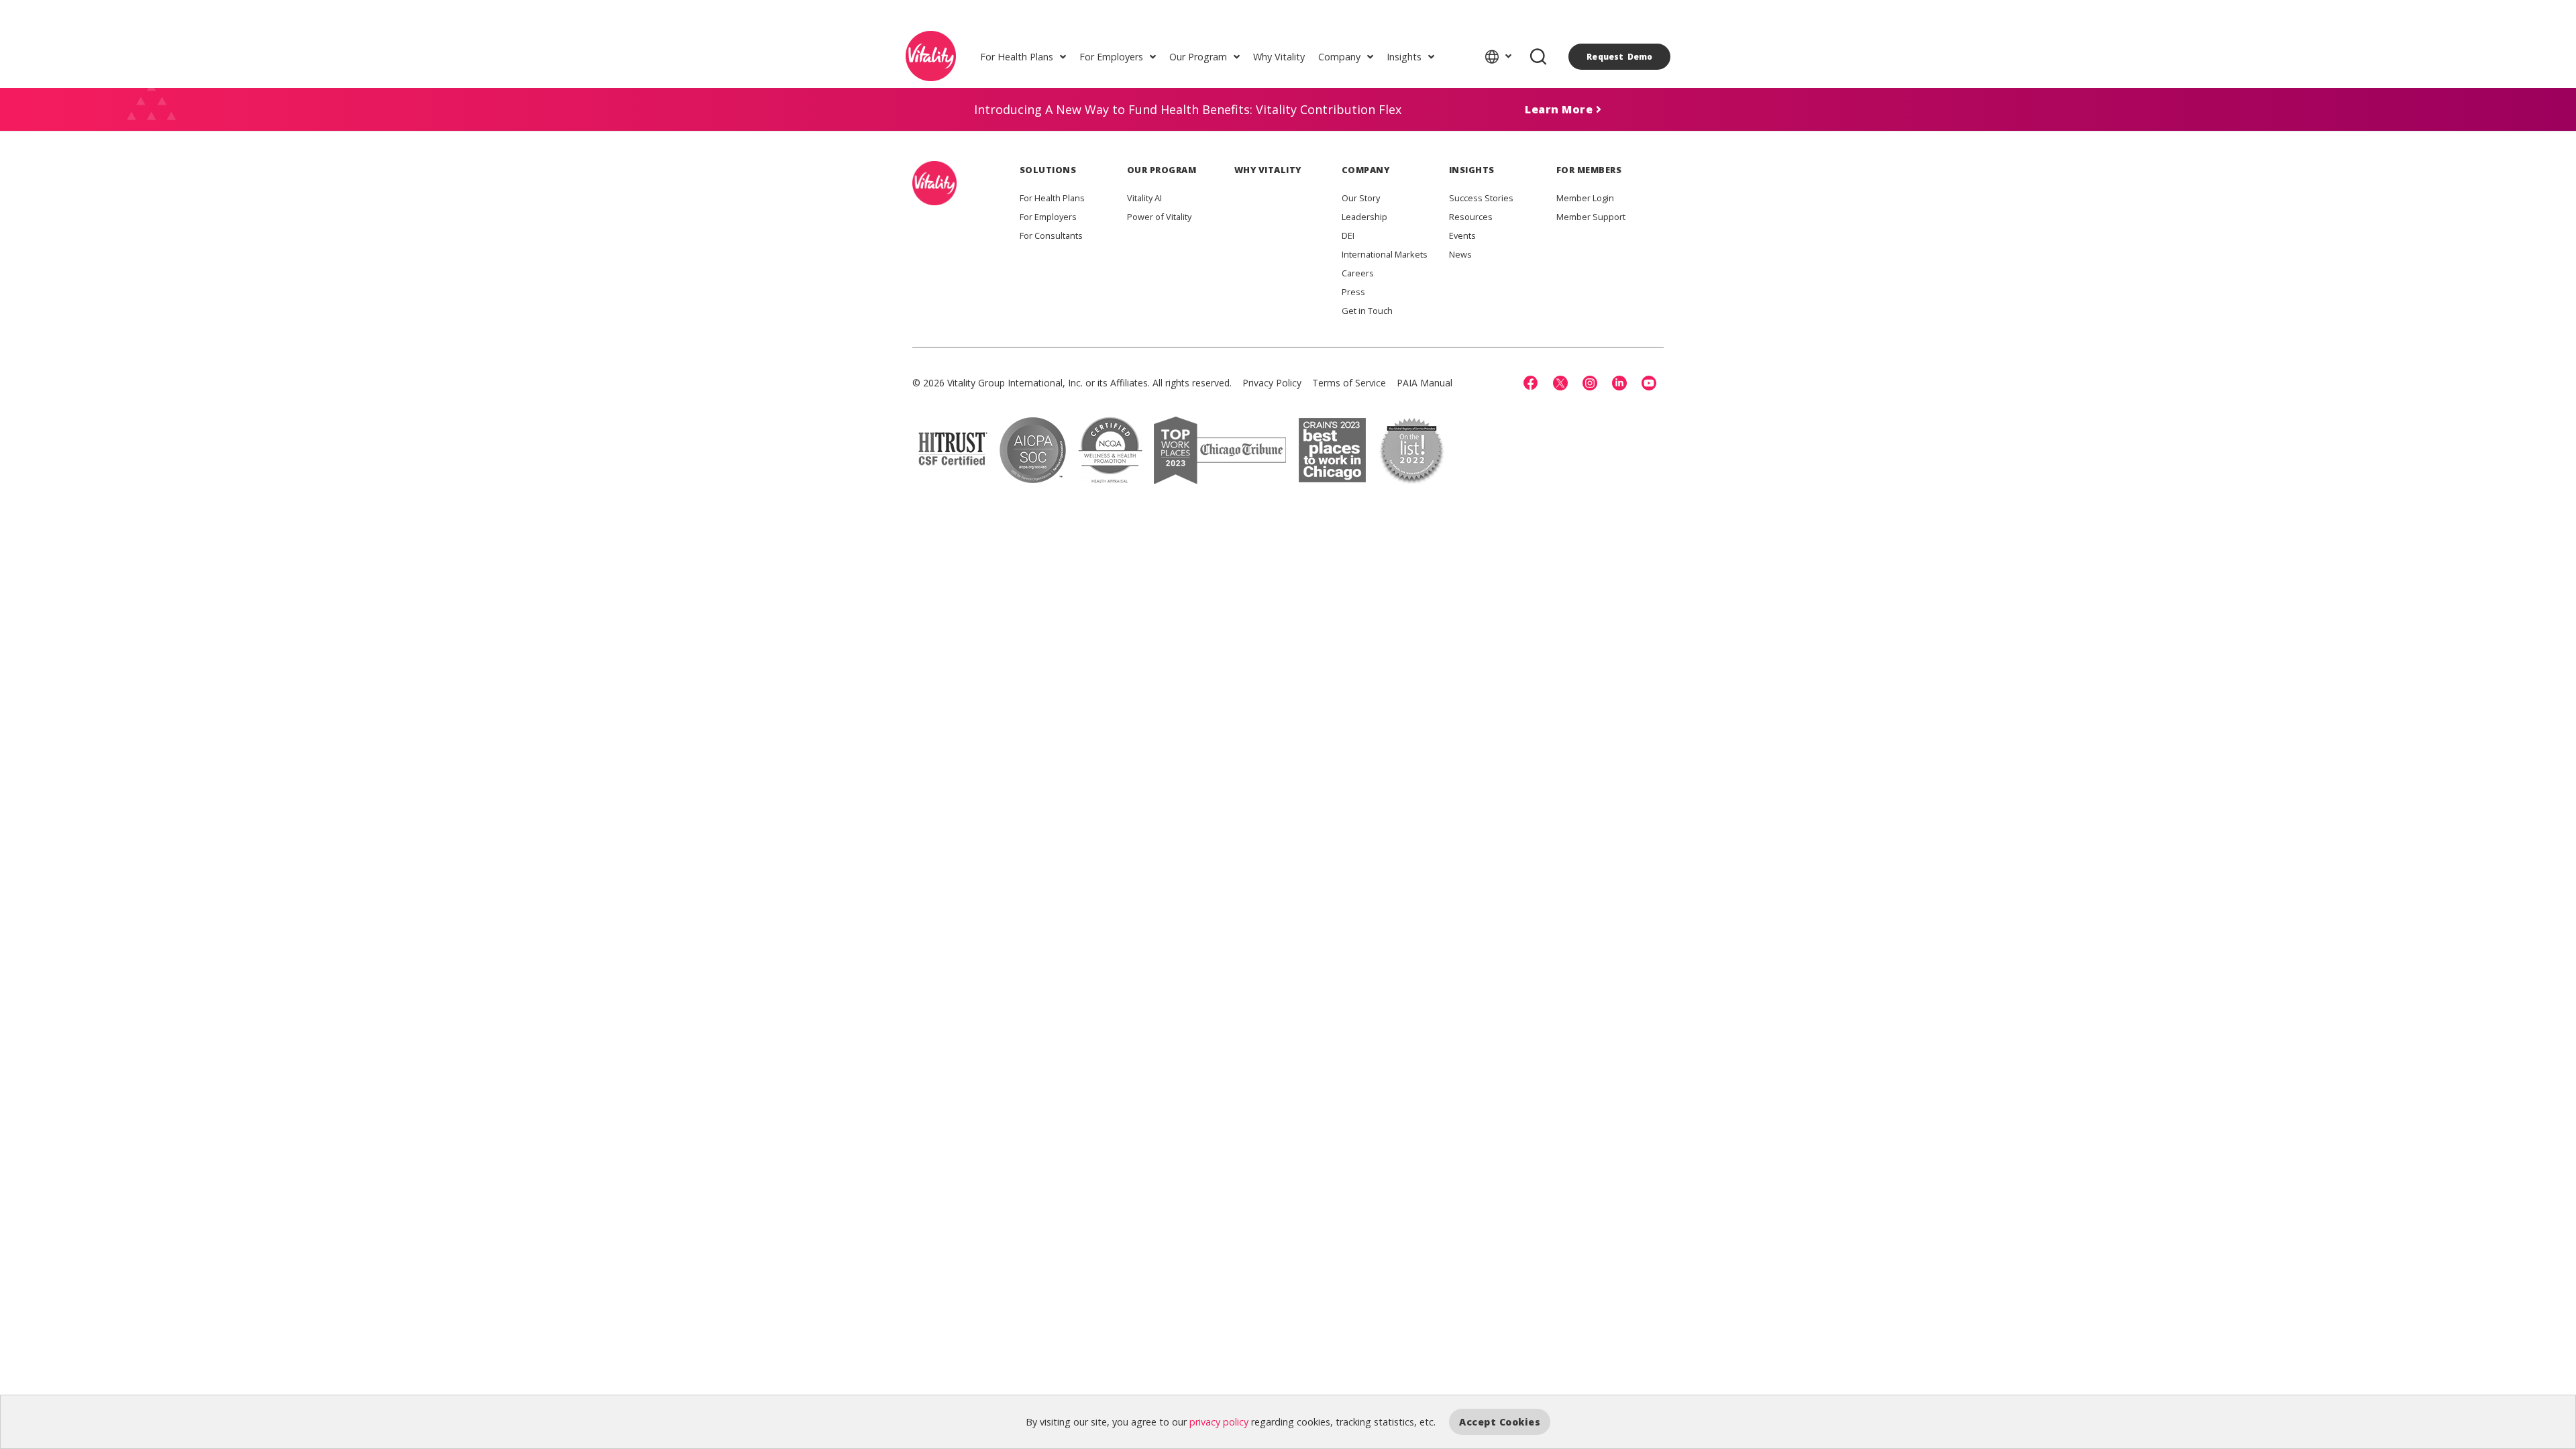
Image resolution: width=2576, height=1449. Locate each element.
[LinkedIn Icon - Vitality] (1619, 383)
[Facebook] (1531, 383)
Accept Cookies (1500, 1422)
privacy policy (1219, 1422)
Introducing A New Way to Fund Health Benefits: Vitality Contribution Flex (1188, 109)
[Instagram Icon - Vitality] (1590, 383)
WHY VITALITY (1268, 170)
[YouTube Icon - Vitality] (1649, 383)
